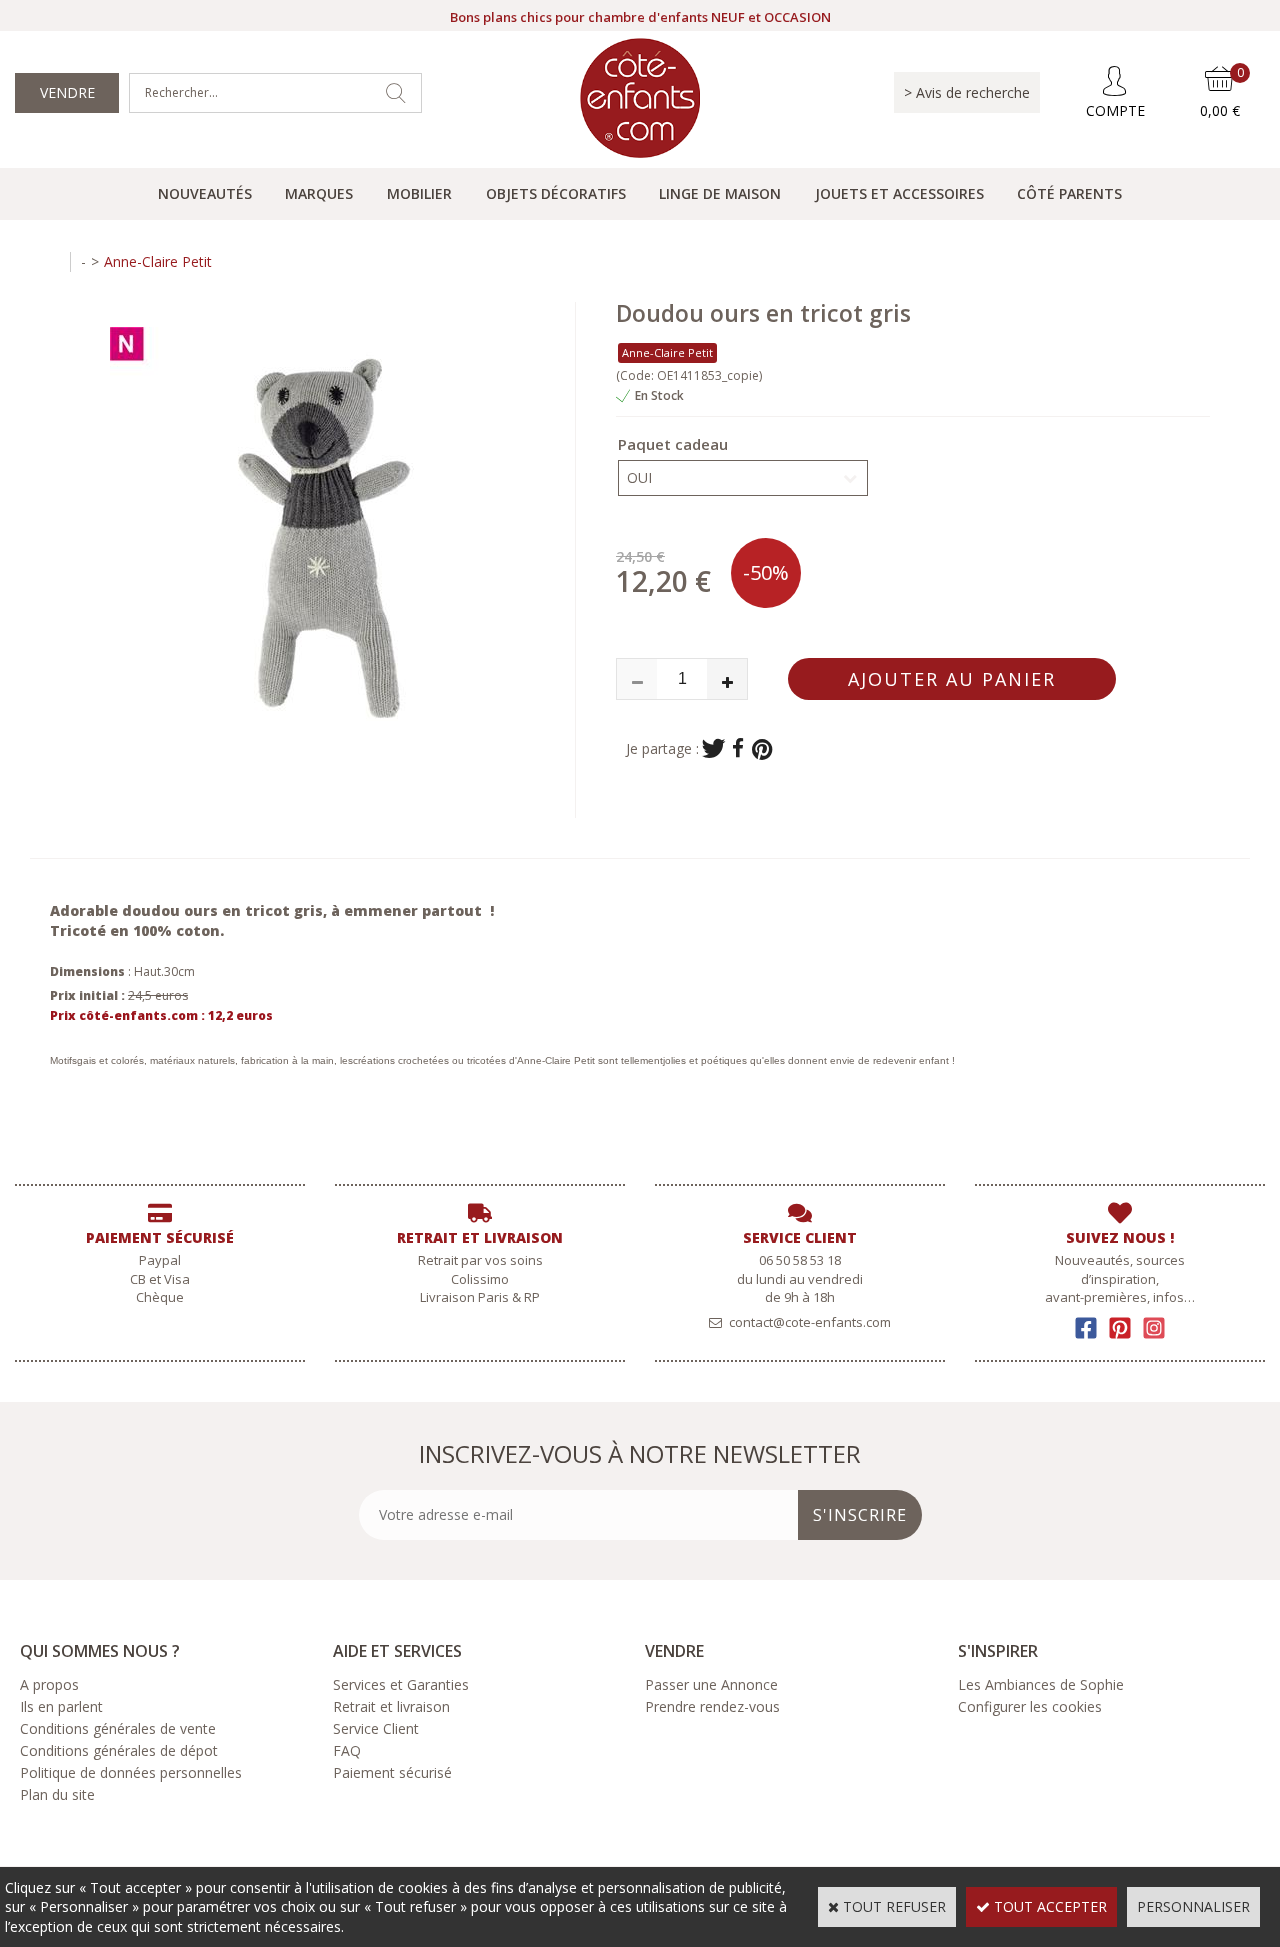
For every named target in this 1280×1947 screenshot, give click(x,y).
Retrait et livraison (391, 1706)
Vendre (67, 92)
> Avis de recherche (967, 92)
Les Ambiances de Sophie (1041, 1684)
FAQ (347, 1750)
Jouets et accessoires (899, 193)
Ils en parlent (61, 1706)
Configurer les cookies (1030, 1706)
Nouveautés (205, 193)
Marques (319, 193)
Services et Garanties (401, 1684)
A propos (49, 1684)
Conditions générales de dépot (119, 1750)
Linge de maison (720, 193)
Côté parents (1069, 193)
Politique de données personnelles (131, 1772)
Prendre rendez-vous (712, 1706)
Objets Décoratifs (556, 193)
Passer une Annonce (711, 1684)
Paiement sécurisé (392, 1772)
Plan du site (57, 1794)
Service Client (376, 1728)
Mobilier (419, 193)
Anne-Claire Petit (158, 261)
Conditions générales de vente (118, 1728)
